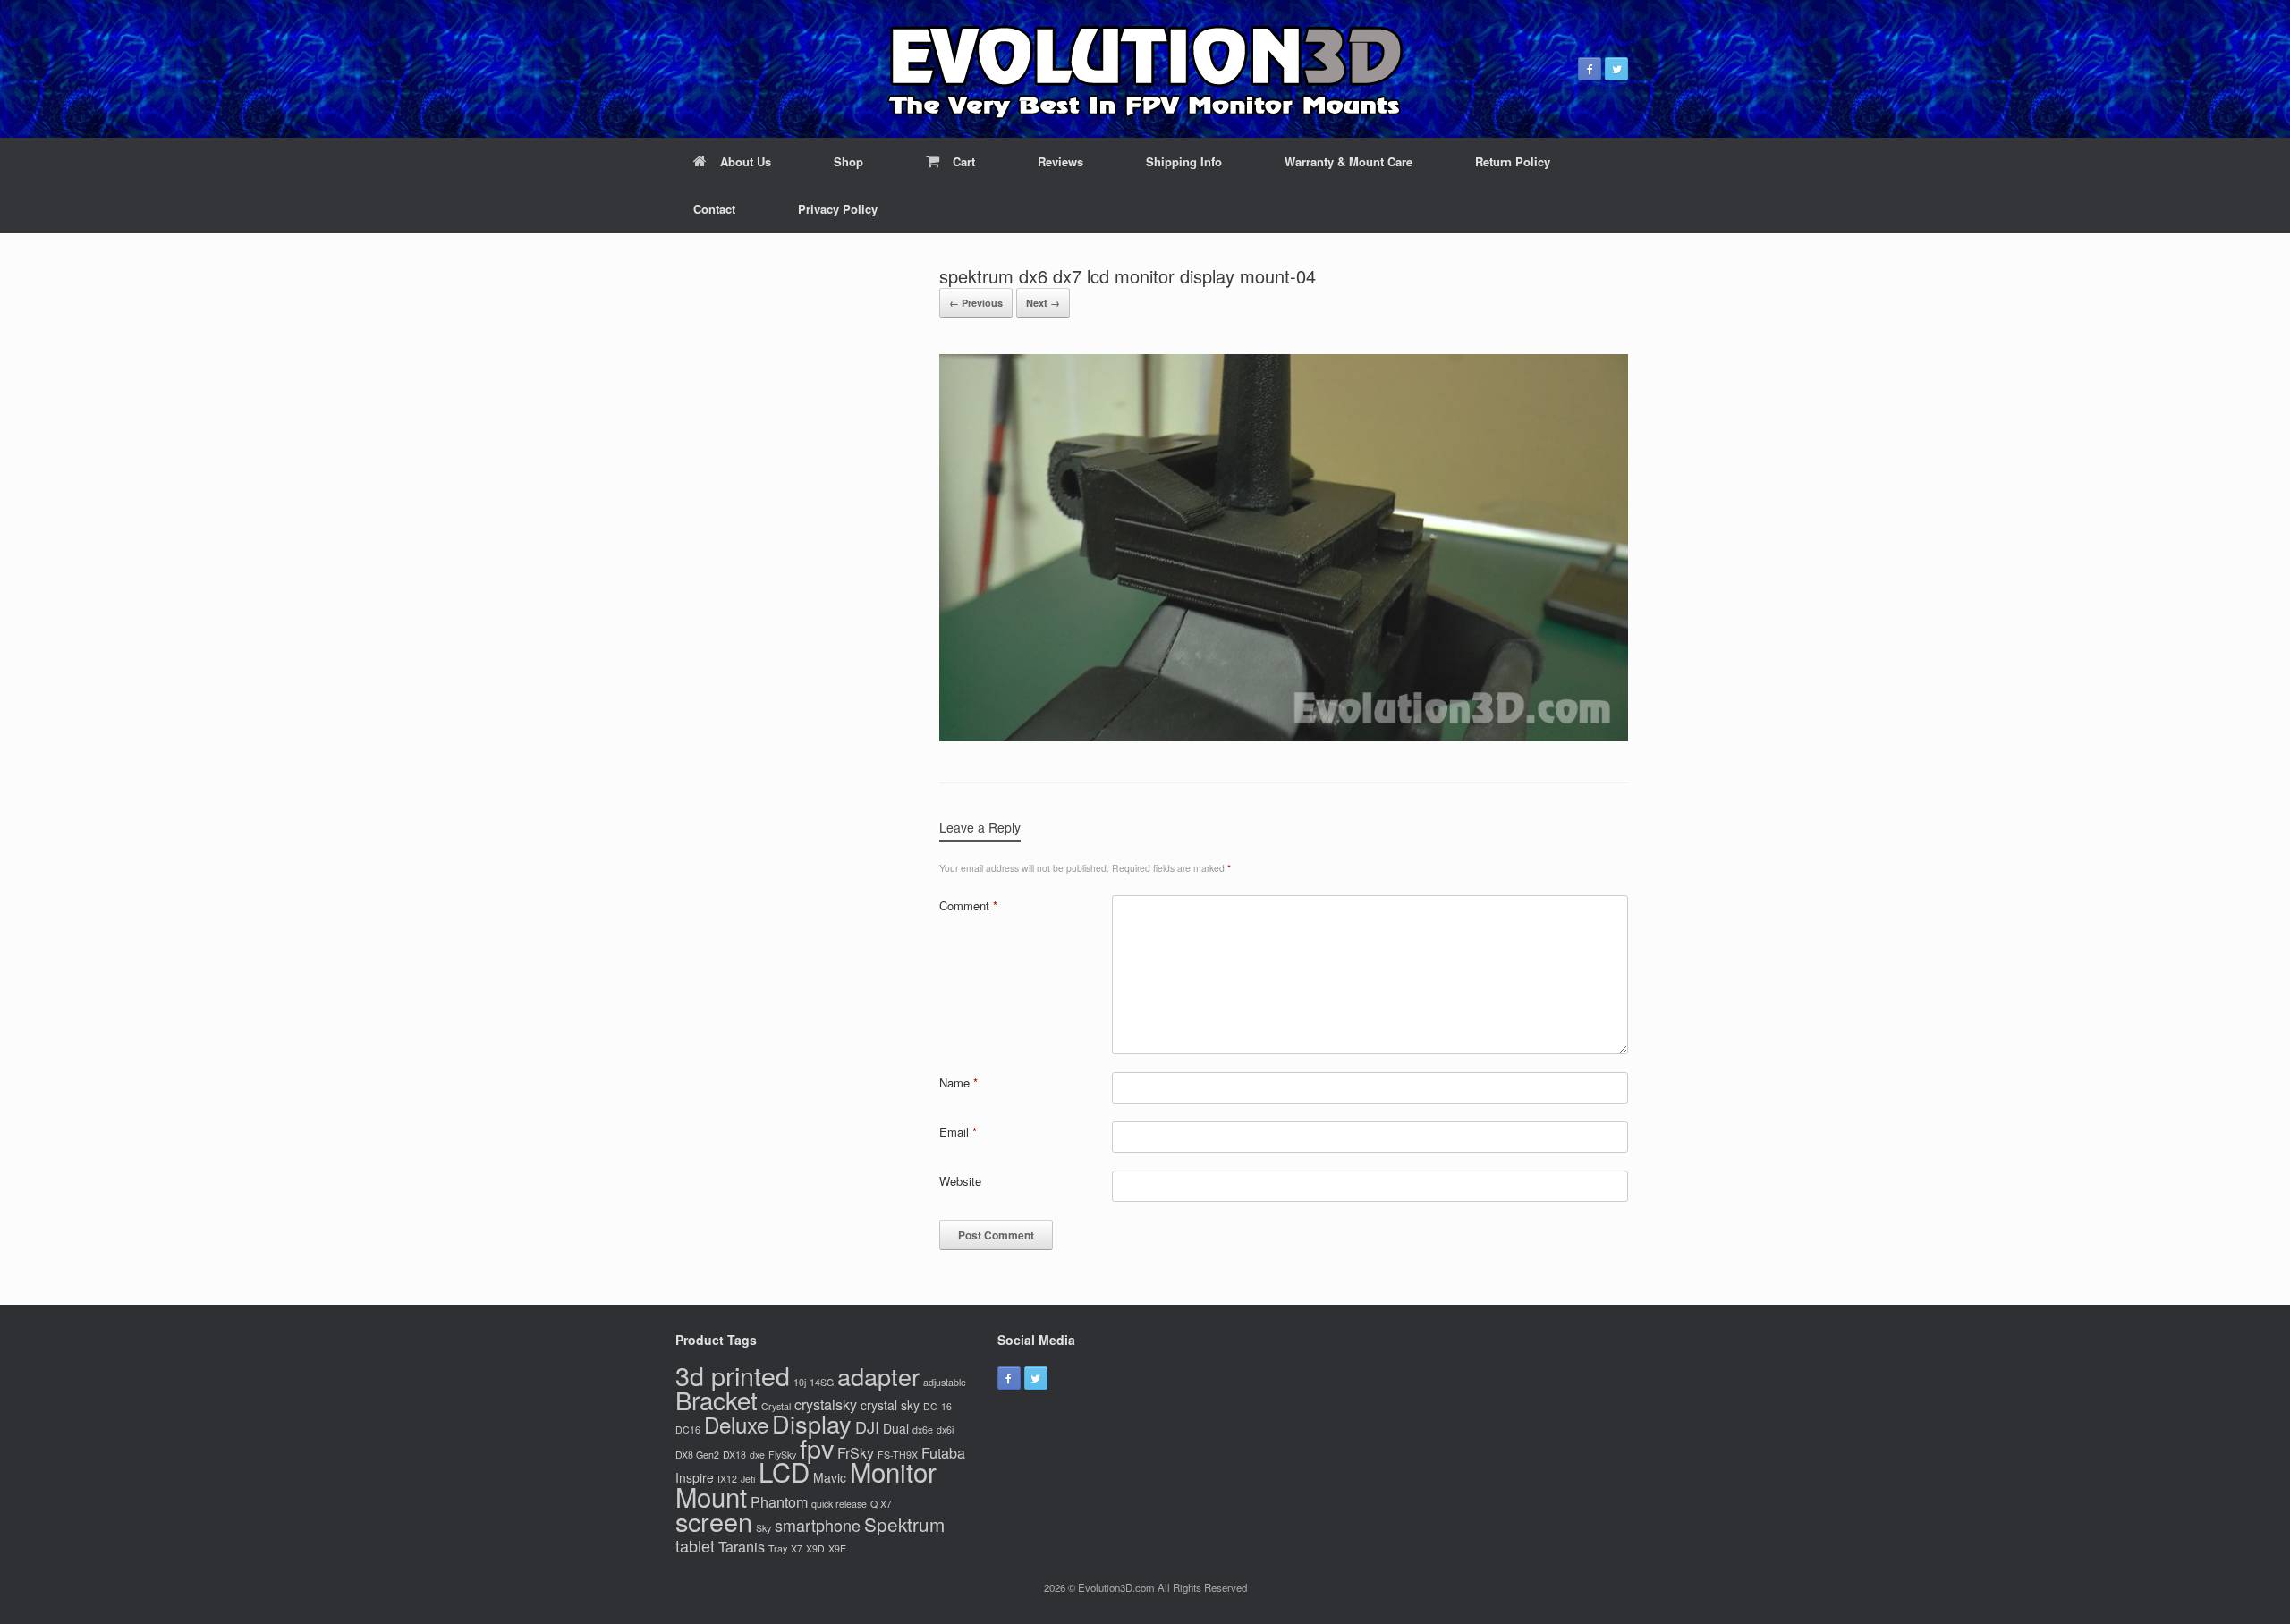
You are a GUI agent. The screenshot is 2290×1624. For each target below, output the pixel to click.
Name (958, 1083)
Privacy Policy (838, 209)
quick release (839, 1504)
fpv (817, 1447)
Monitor (893, 1471)
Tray (778, 1548)
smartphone (818, 1525)
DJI (867, 1426)
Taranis (742, 1546)
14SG (822, 1382)
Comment (968, 905)
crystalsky (826, 1404)
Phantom (779, 1501)
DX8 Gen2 (697, 1455)
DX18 (734, 1455)
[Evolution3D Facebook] (1590, 69)
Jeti (748, 1479)
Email (958, 1132)
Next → (1043, 303)
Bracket (717, 1400)
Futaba (943, 1452)
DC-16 (937, 1406)
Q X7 (881, 1504)
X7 (797, 1548)
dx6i (945, 1429)
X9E (837, 1548)
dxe (757, 1455)
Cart (964, 161)
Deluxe (736, 1424)
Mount (711, 1496)
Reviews (1060, 161)
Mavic (830, 1477)
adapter (878, 1376)
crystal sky (890, 1405)
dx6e (923, 1429)
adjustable (945, 1382)
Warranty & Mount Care (1349, 161)
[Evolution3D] (1145, 69)
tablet (695, 1545)
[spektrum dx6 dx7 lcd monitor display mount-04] (1284, 736)
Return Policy (1513, 161)
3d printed (733, 1375)
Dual (896, 1428)
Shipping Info (1184, 161)
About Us (746, 161)
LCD (784, 1471)
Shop (848, 161)
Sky (763, 1528)
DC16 (688, 1429)
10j (800, 1382)
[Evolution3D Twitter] (1616, 69)
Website (960, 1181)
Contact (714, 209)
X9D (815, 1548)
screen (714, 1521)
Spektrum (904, 1524)
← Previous (976, 303)
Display (812, 1423)
